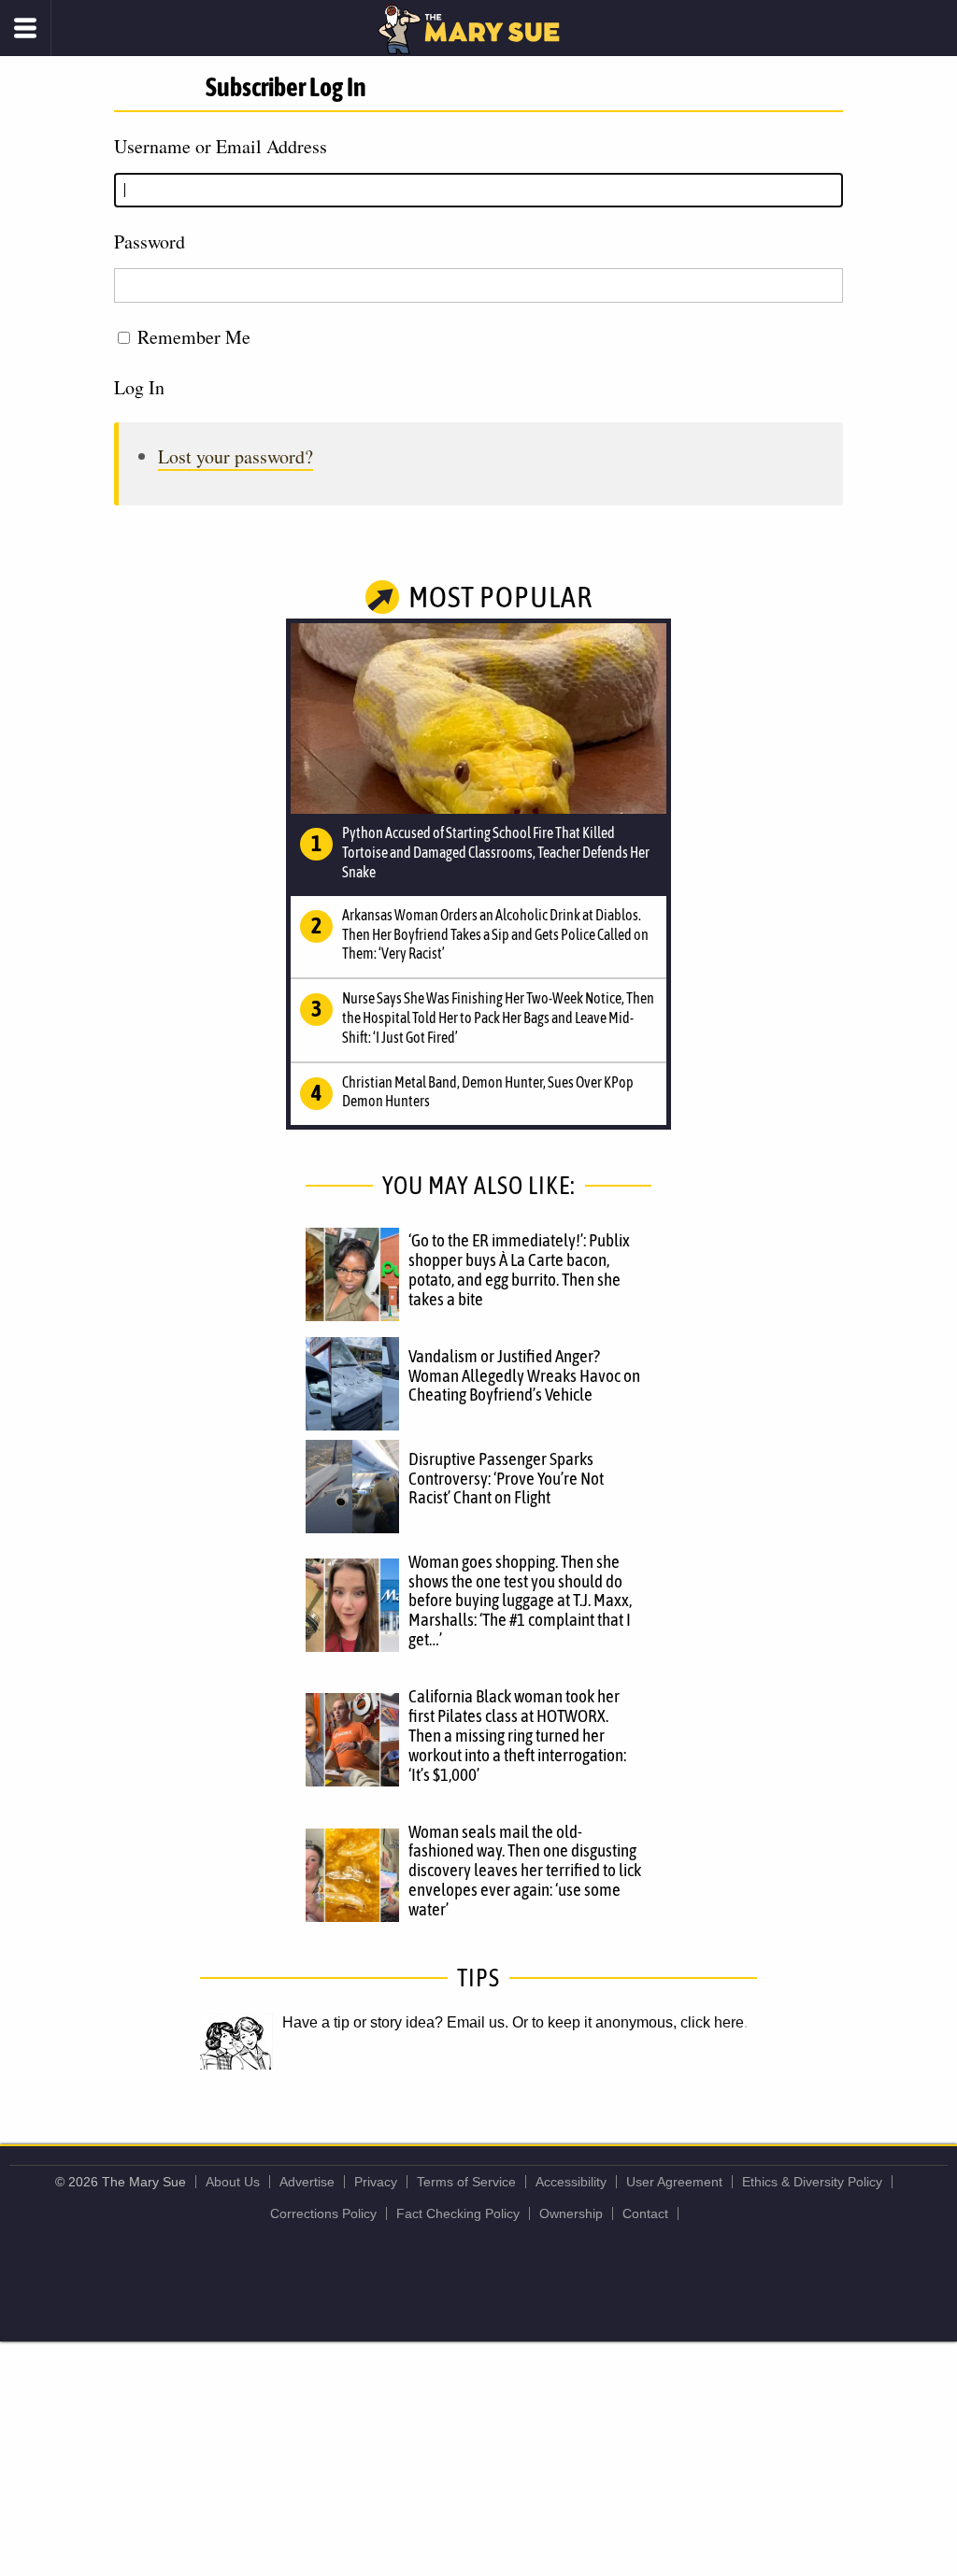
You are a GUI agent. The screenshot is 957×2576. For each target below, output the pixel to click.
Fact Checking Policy (458, 2213)
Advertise (307, 2182)
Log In (139, 387)
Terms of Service (466, 2182)
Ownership (571, 2213)
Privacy (376, 2182)
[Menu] (26, 28)
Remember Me (194, 337)
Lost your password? (236, 456)
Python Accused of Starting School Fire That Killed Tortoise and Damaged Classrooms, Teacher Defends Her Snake (496, 852)
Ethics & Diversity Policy (812, 2182)
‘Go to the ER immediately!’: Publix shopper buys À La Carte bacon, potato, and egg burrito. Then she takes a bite (519, 1269)
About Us (233, 2182)
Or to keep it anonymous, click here (628, 2022)
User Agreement (674, 2182)
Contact (645, 2213)
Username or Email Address (221, 146)
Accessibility (571, 2182)
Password (150, 242)
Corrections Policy (323, 2213)
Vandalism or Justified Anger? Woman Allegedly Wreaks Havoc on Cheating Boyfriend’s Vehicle (524, 1375)
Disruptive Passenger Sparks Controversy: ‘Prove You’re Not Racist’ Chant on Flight (506, 1478)
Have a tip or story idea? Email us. (395, 2022)
